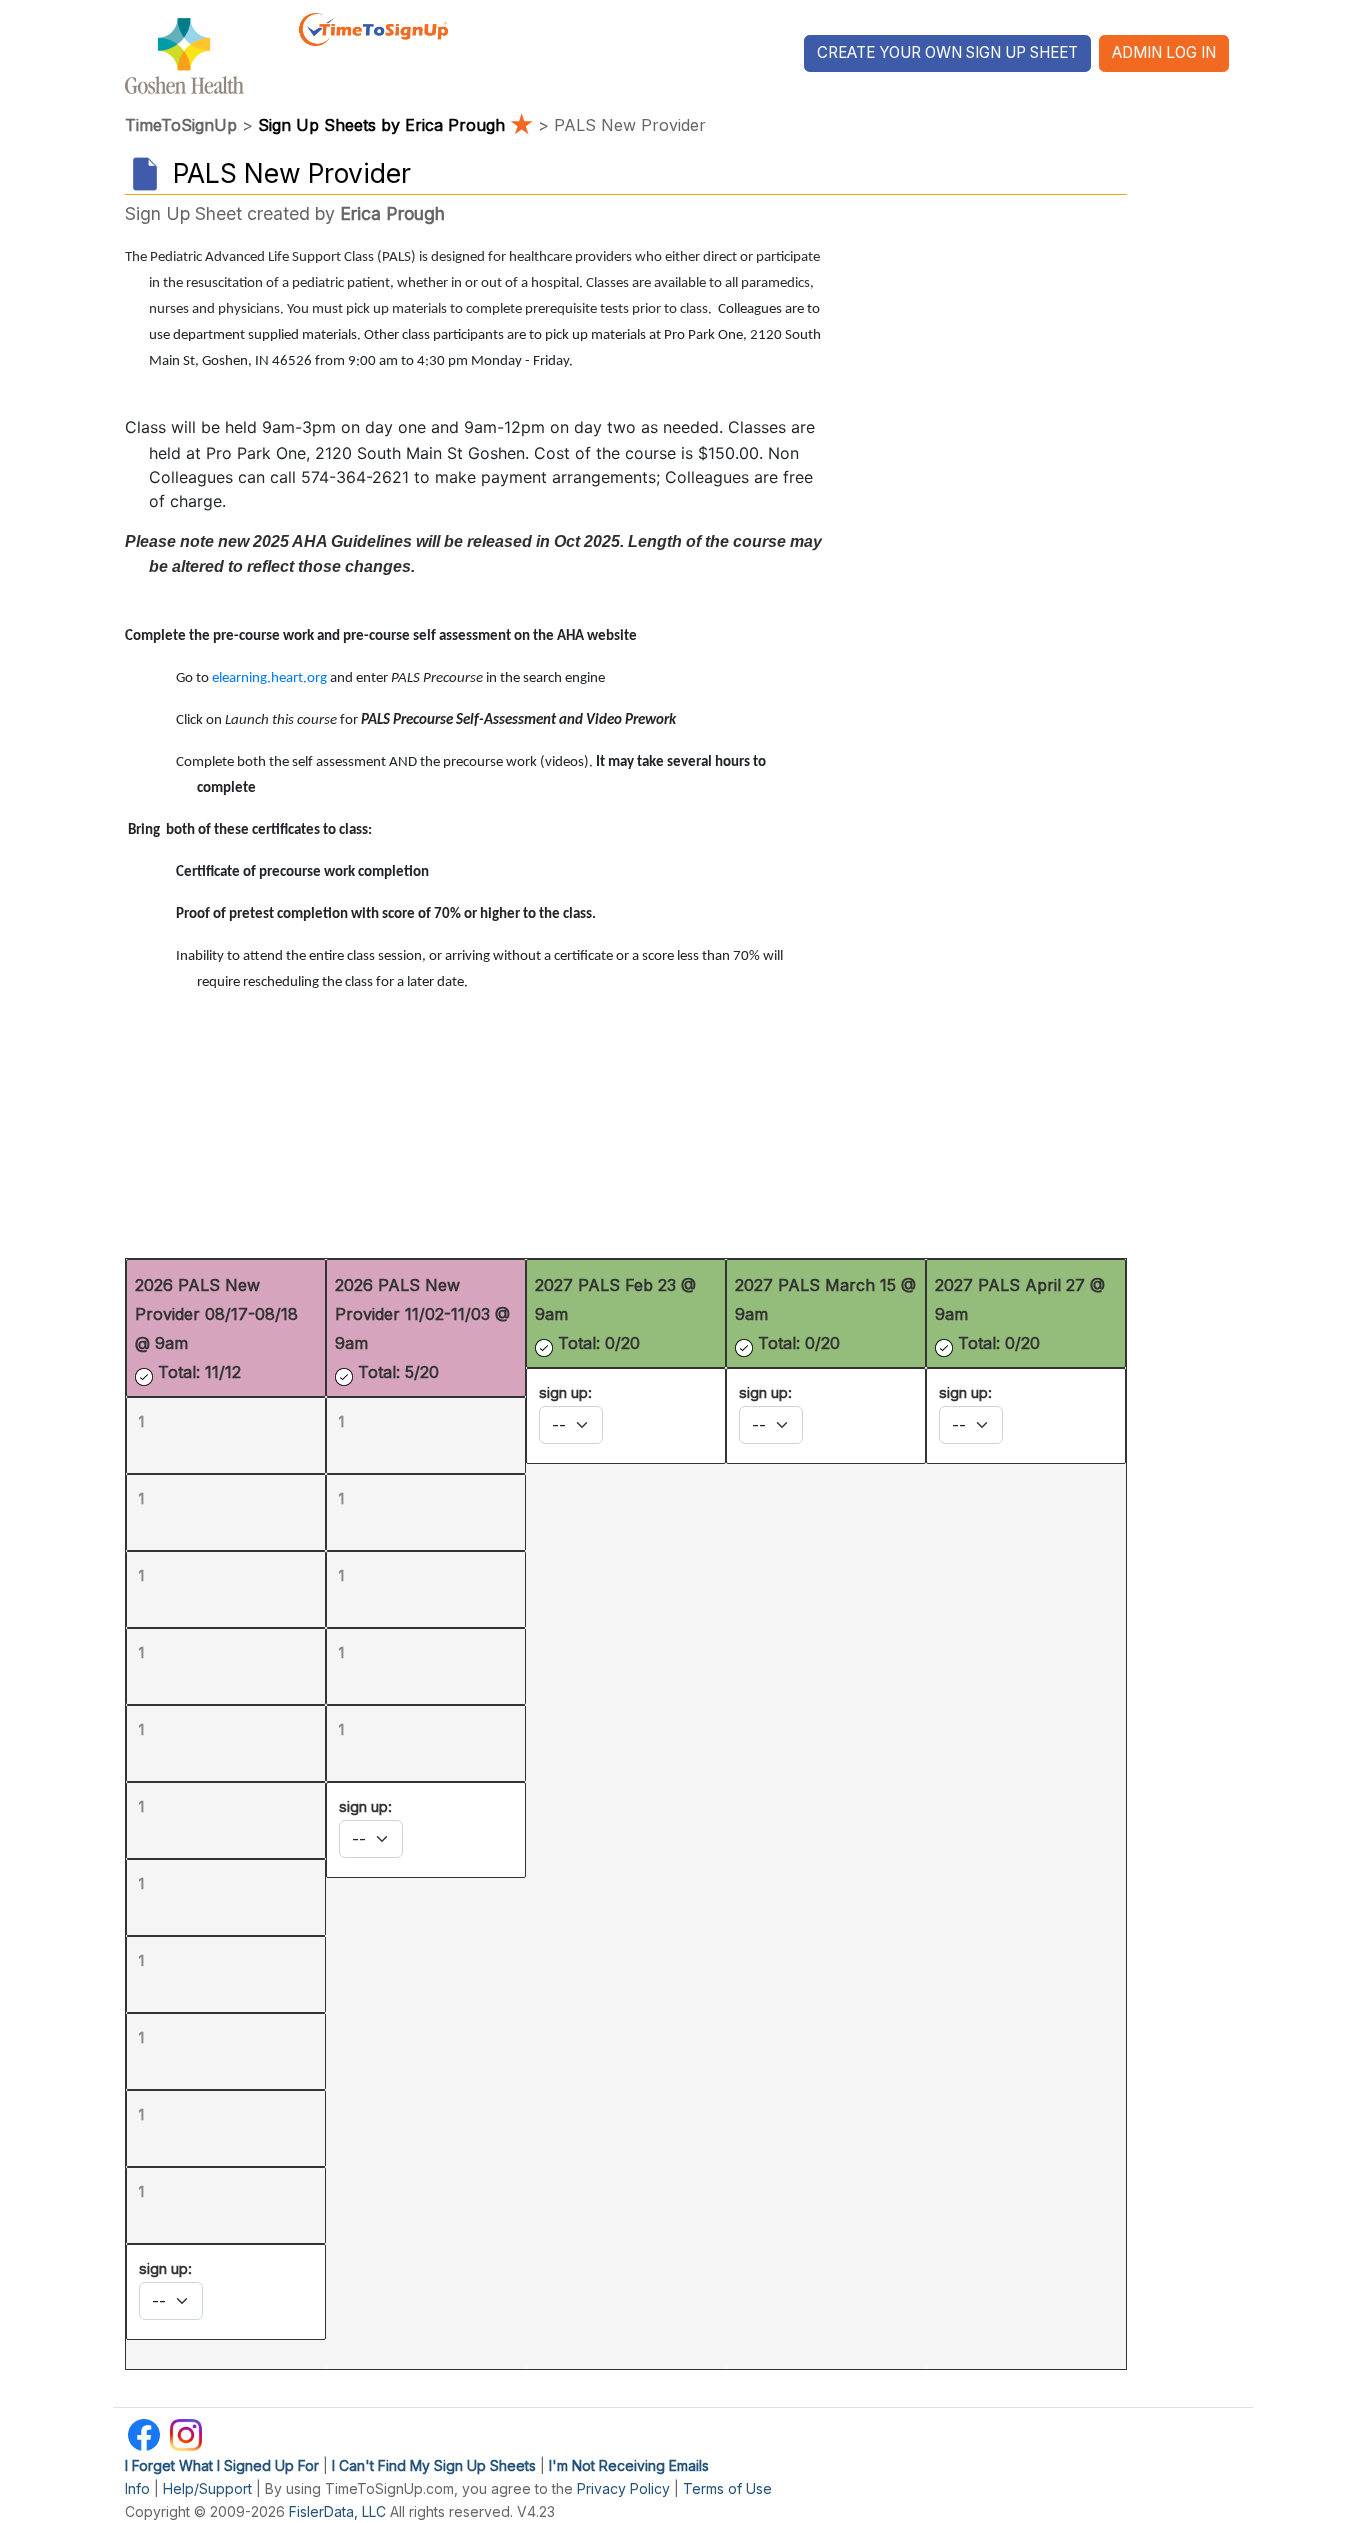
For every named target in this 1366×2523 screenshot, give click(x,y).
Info (137, 2488)
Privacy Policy (623, 2488)
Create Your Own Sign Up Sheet (947, 52)
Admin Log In (1164, 52)
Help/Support (207, 2488)
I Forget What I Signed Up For (222, 2465)
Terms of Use (727, 2488)
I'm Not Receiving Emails (629, 2465)
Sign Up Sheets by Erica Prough (395, 125)
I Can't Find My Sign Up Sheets (434, 2465)
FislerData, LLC (337, 2511)
